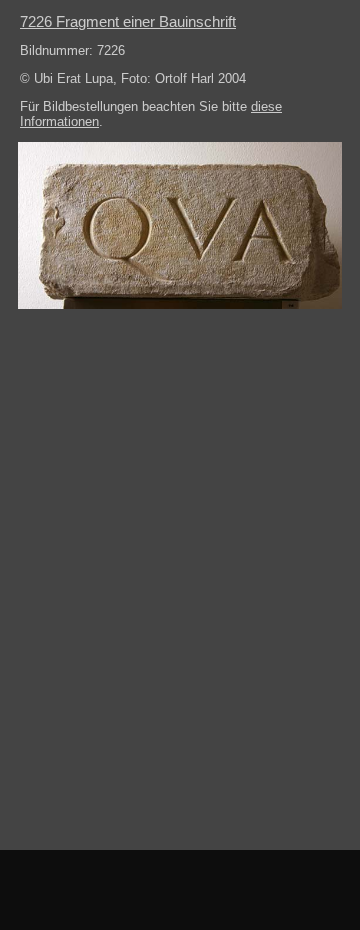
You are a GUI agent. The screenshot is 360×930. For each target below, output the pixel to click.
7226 (128, 21)
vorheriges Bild (45, 890)
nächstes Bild (315, 890)
